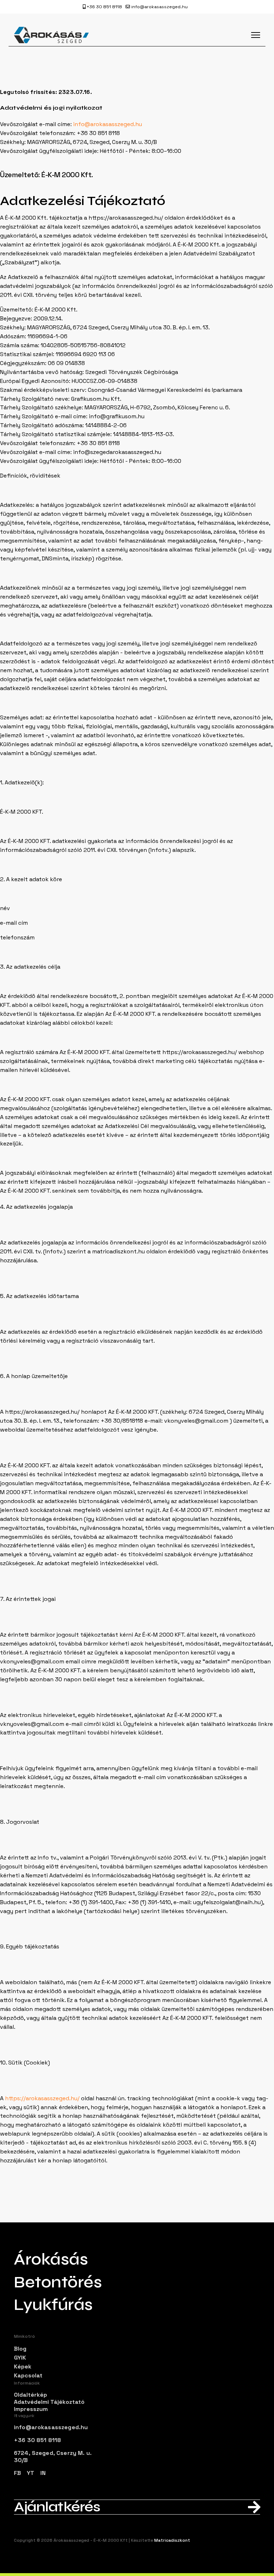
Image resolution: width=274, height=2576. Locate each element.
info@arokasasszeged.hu (159, 7)
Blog (20, 2349)
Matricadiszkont (172, 2540)
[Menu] (256, 35)
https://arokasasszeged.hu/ (43, 2098)
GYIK (20, 2358)
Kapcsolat (28, 2375)
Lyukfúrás (53, 2305)
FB (17, 2473)
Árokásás (51, 2260)
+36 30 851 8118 (104, 7)
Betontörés (58, 2282)
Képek (23, 2367)
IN (43, 2473)
